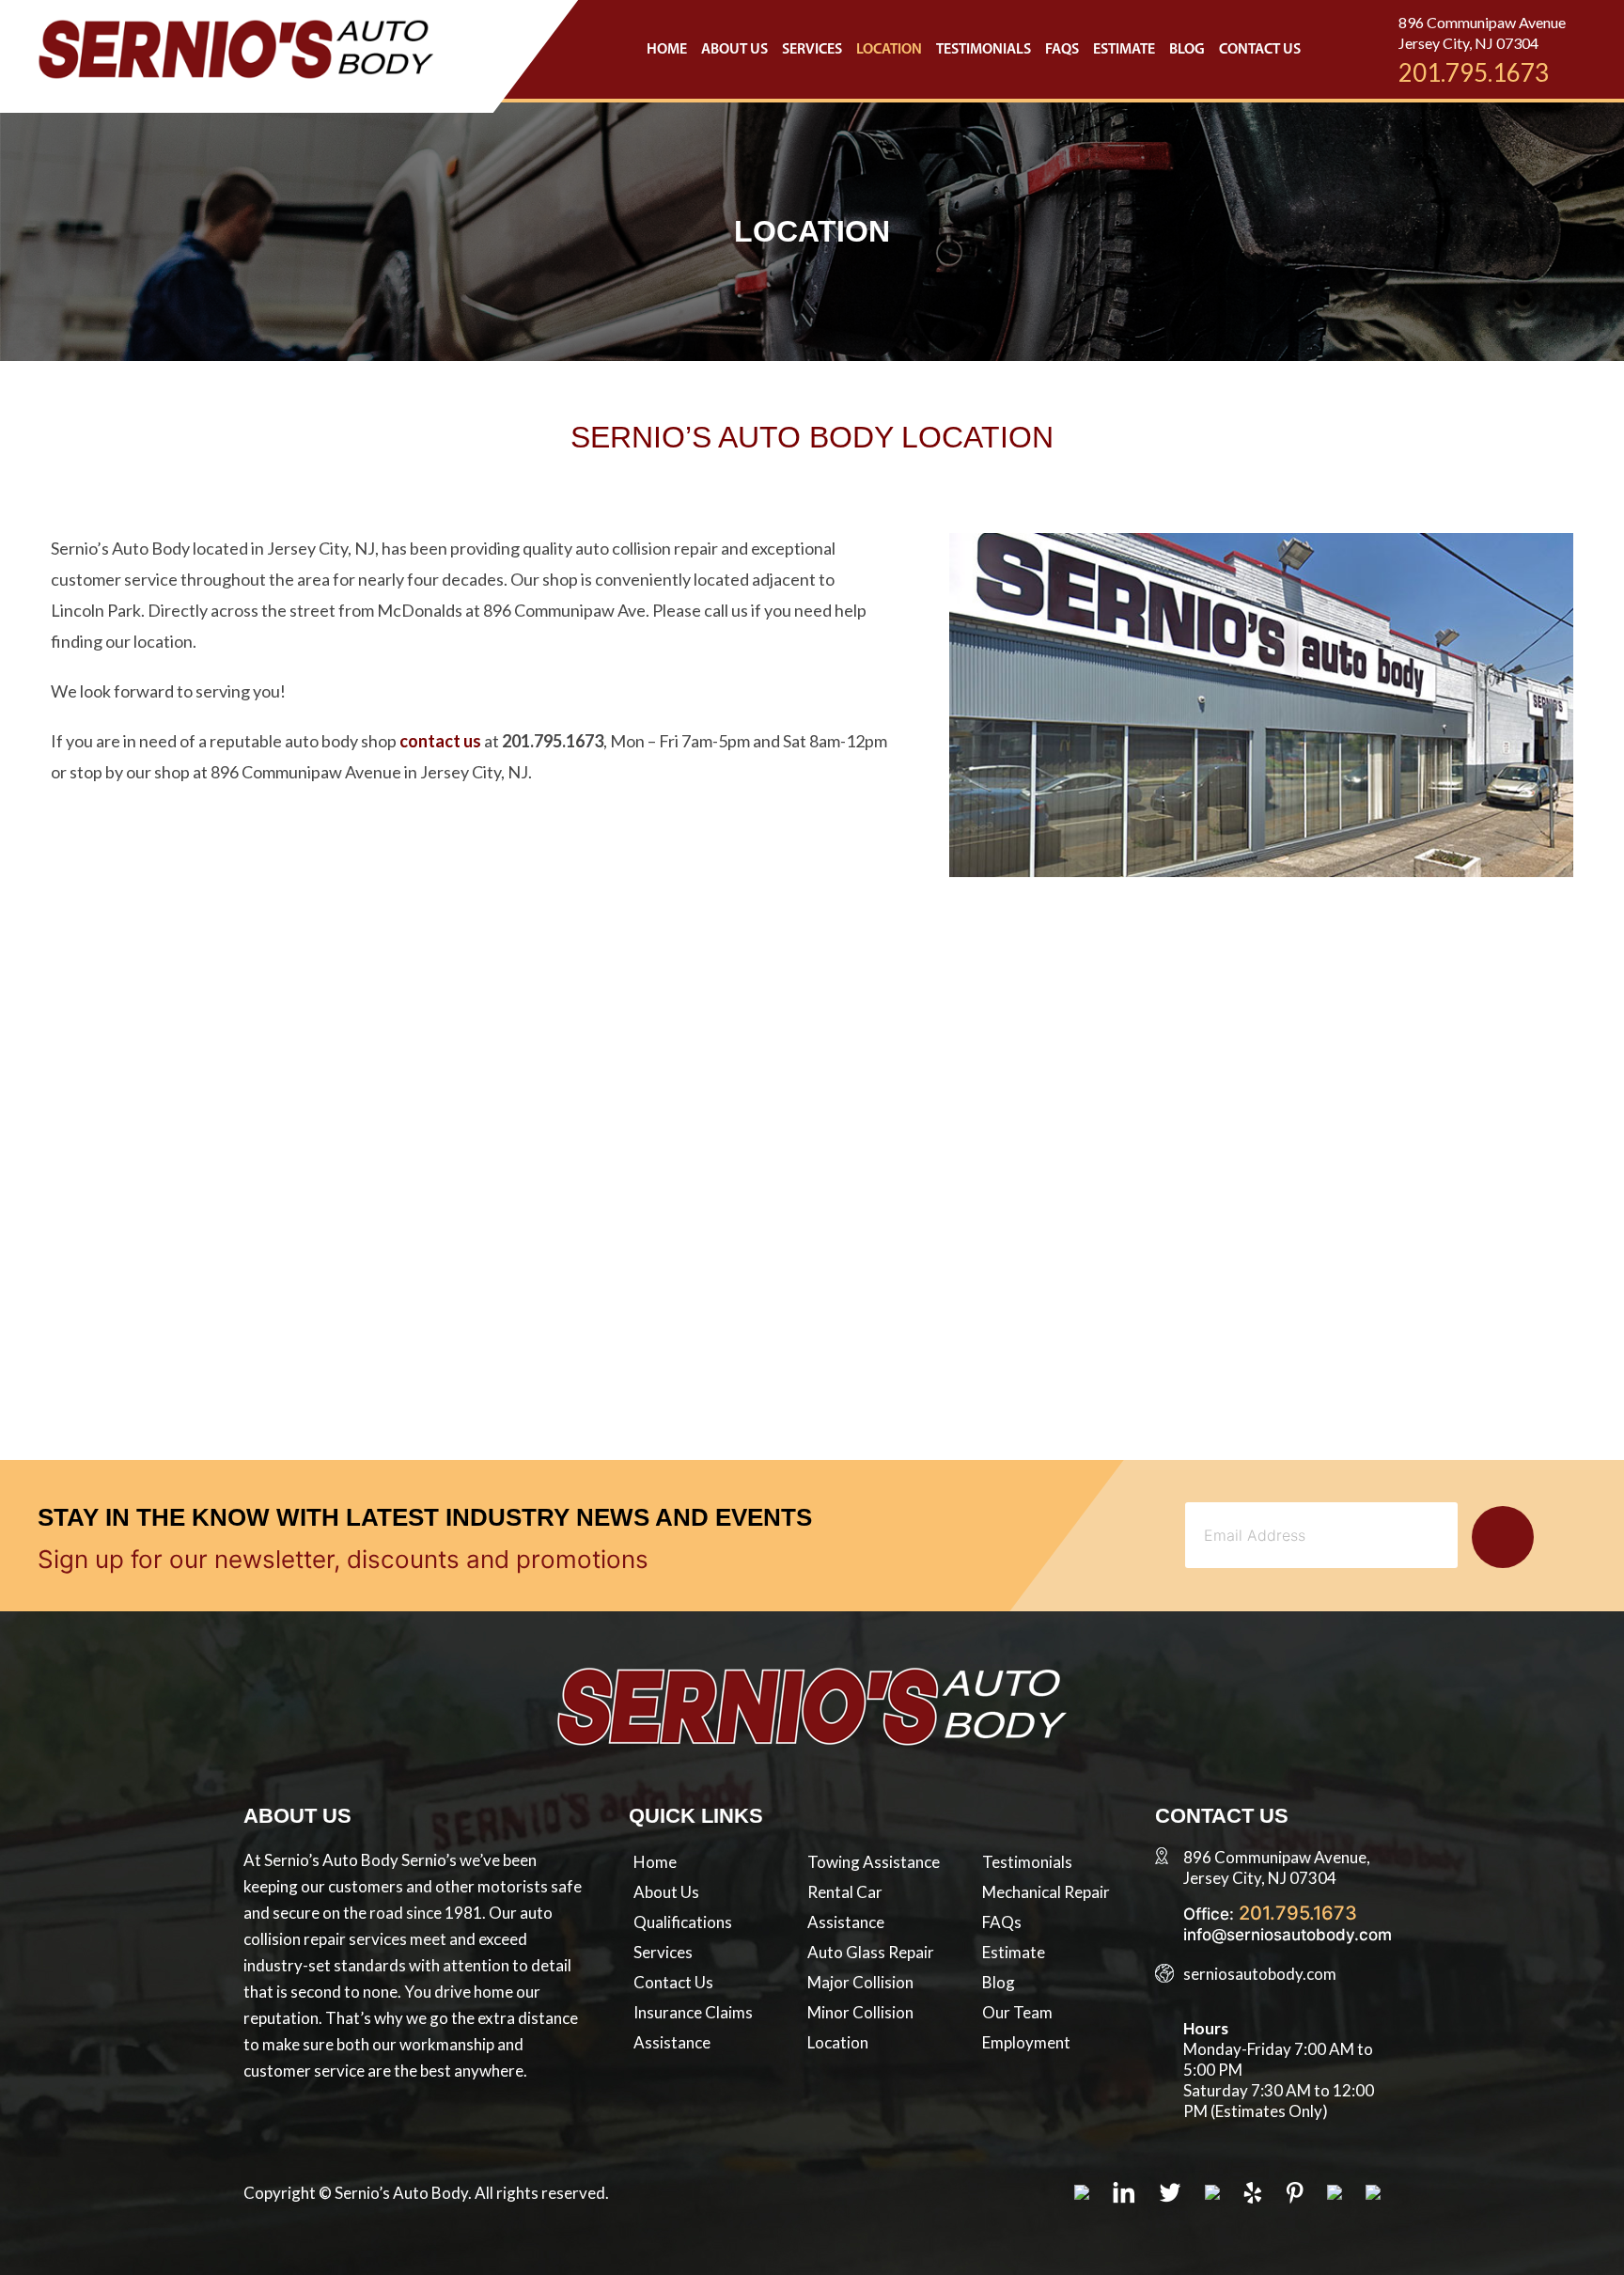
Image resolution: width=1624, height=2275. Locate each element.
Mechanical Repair (1046, 1892)
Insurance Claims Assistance (693, 2027)
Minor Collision (860, 2012)
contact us (440, 741)
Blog (1187, 50)
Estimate (1124, 50)
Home (667, 50)
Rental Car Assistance (846, 1907)
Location (889, 50)
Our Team (1017, 2012)
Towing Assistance (874, 1862)
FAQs (1062, 50)
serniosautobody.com (1260, 1974)
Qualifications (683, 1922)
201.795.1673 (1474, 72)
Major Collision (860, 1982)
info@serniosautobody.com (1288, 1935)
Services (812, 50)
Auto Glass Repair (871, 1952)
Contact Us (1260, 50)
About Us (734, 50)
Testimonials (984, 50)
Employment (1026, 2042)
